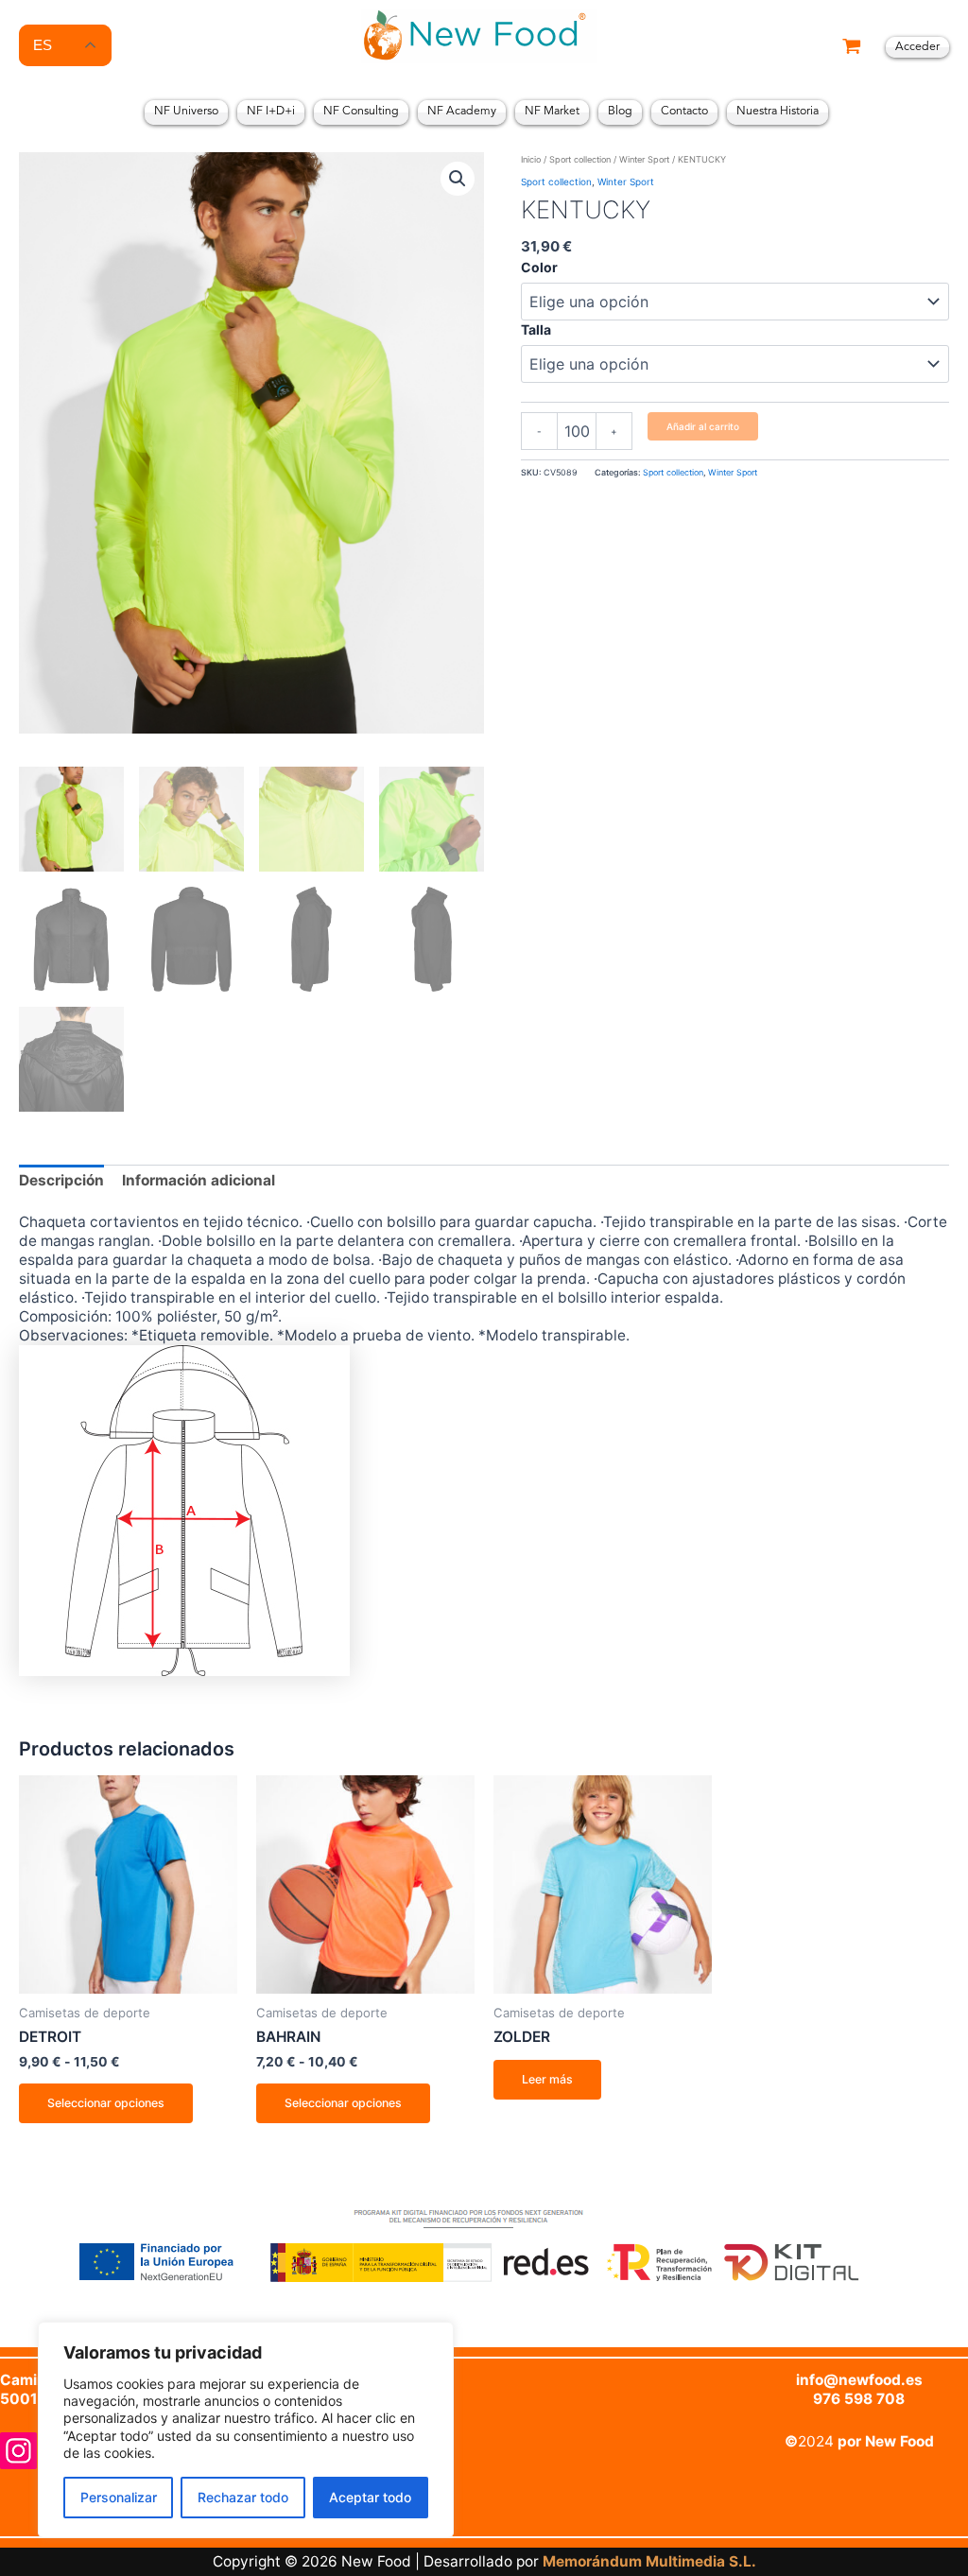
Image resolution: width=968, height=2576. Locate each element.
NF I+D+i (271, 112)
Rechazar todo (243, 2497)
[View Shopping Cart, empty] (852, 48)
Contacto (684, 112)
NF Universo (186, 112)
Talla (536, 329)
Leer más (547, 2079)
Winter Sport (644, 159)
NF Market (552, 112)
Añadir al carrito (703, 426)
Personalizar (119, 2497)
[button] (458, 179)
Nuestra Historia (778, 112)
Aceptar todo (370, 2497)
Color (539, 267)
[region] (246, 2430)
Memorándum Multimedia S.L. (649, 2561)
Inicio (531, 159)
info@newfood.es (859, 2380)
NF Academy (462, 112)
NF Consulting (361, 112)
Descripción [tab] (61, 1180)
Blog (620, 112)
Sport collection (580, 159)
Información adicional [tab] (199, 1180)
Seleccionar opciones (106, 2103)
